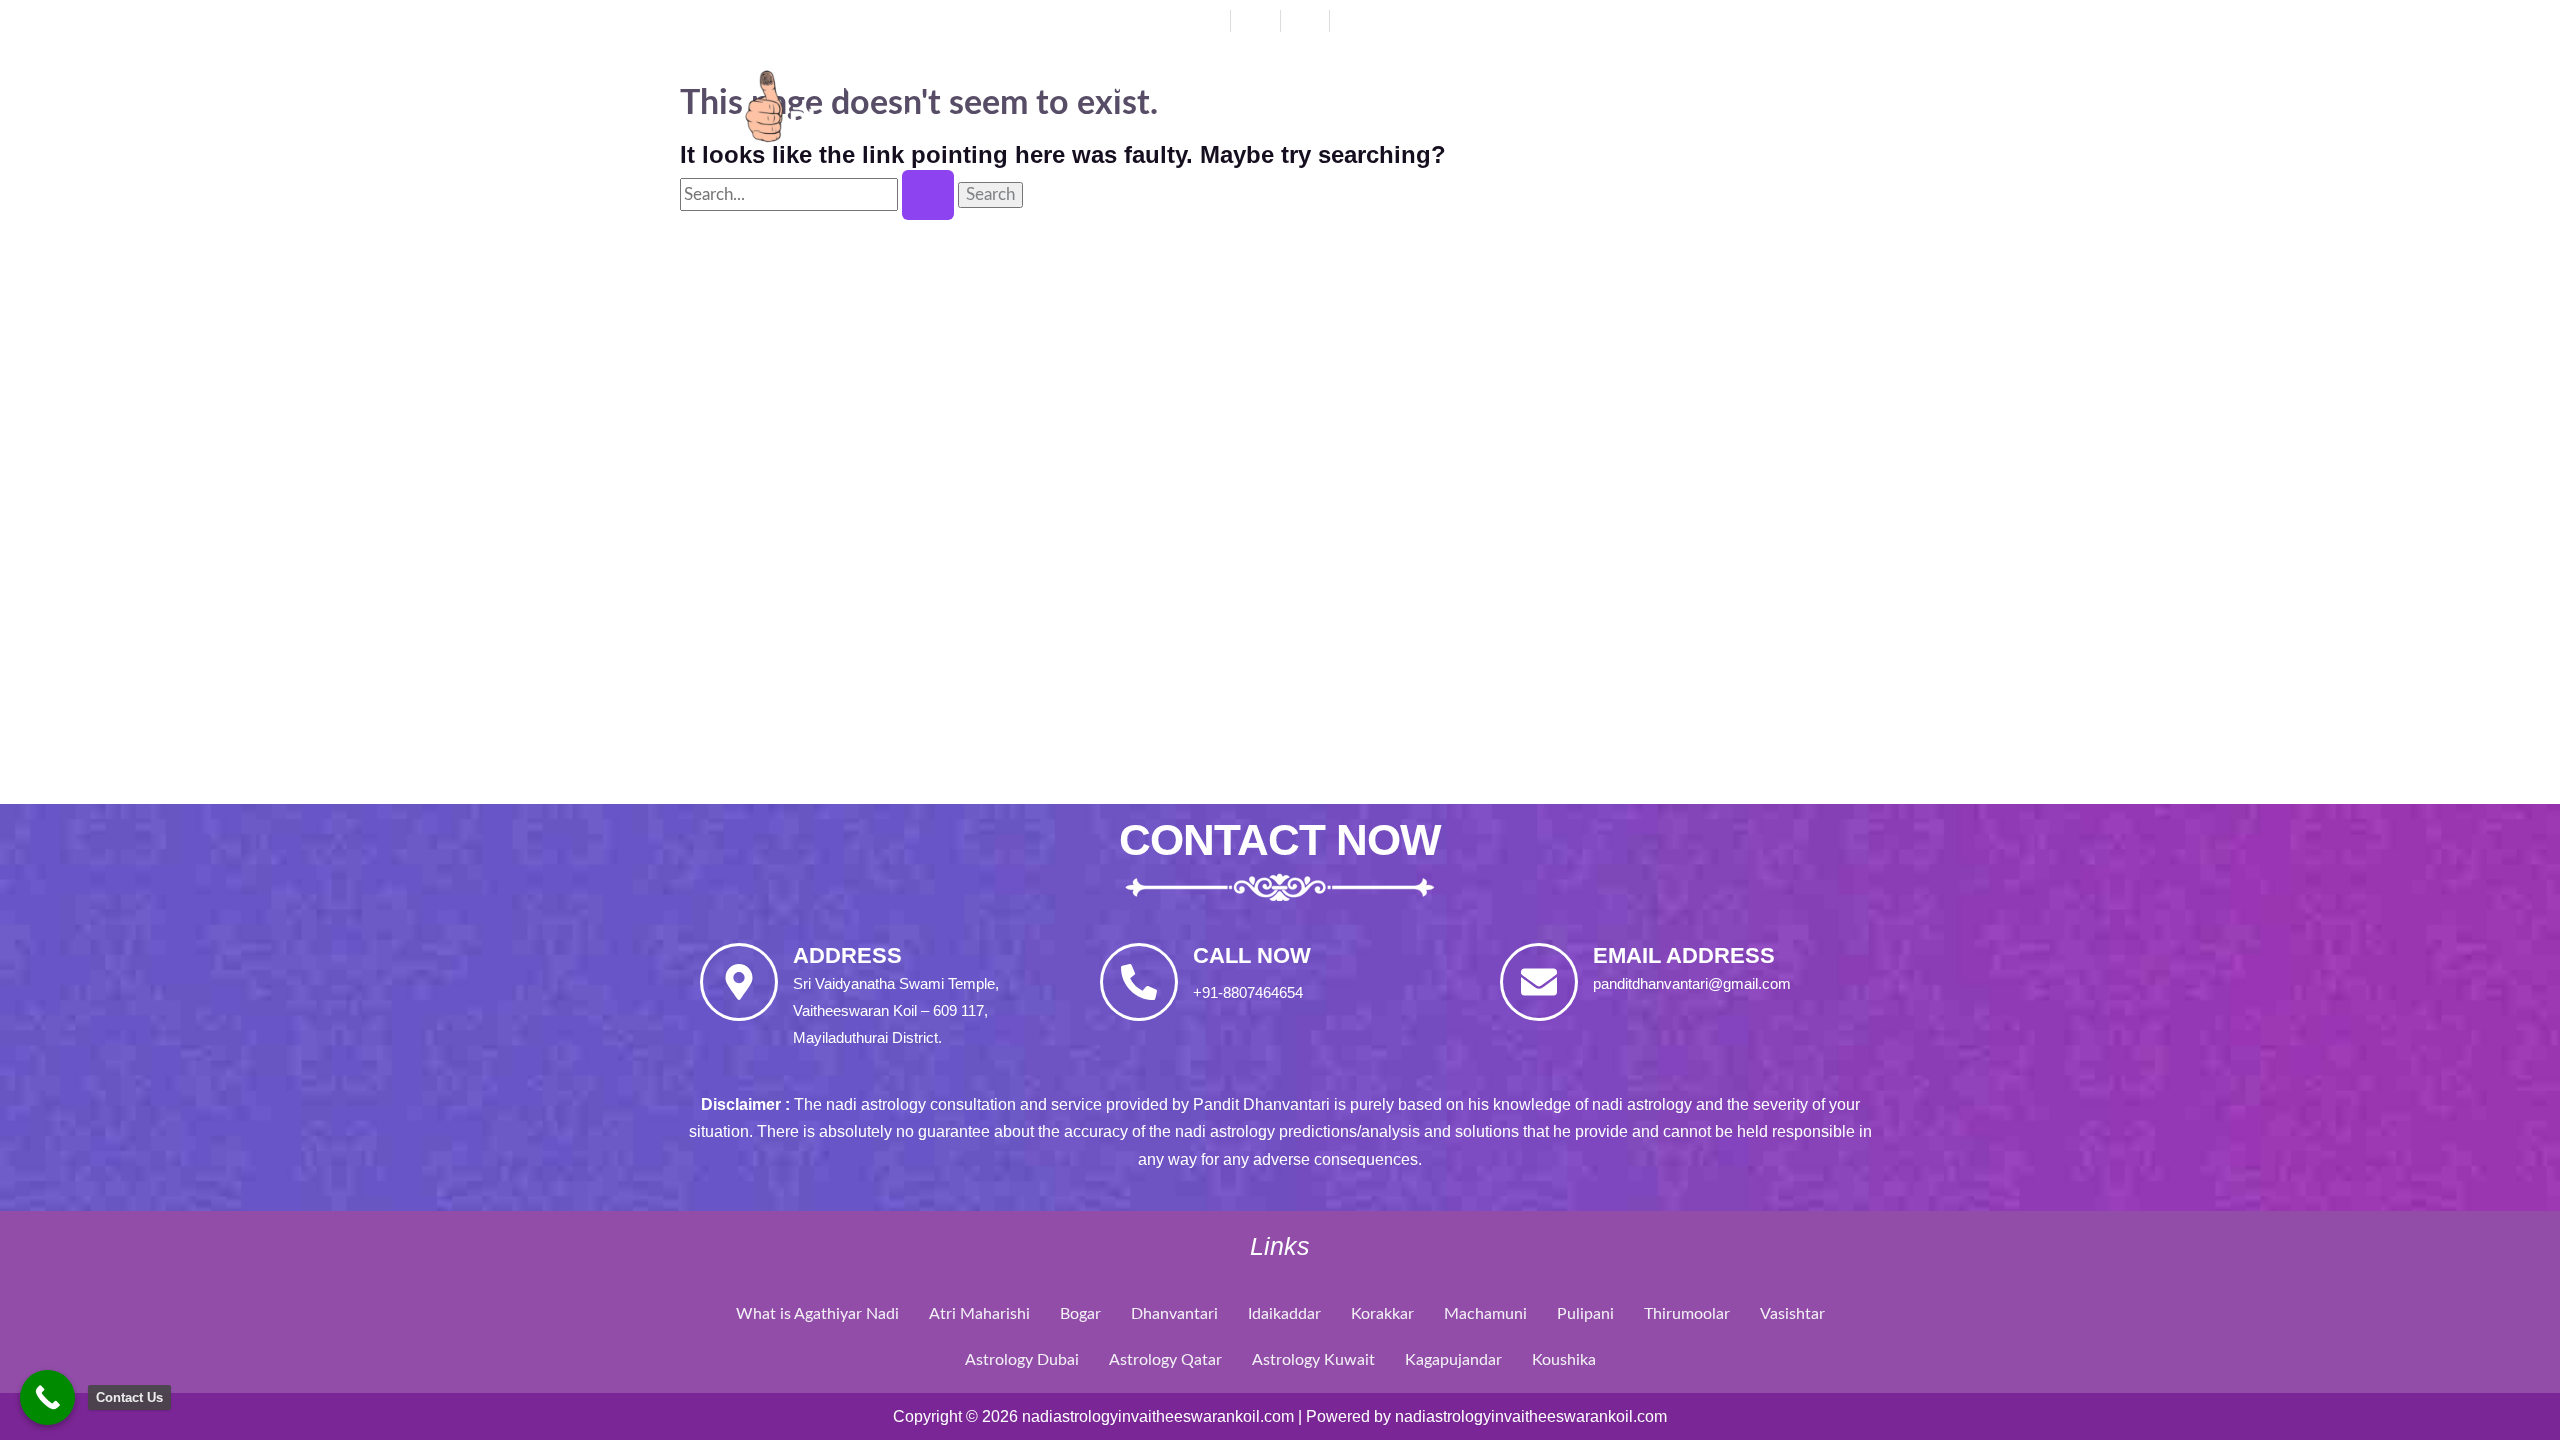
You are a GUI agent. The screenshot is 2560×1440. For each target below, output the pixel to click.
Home (1111, 85)
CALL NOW (1252, 955)
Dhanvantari (1376, 85)
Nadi (1518, 85)
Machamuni (1485, 1314)
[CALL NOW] (1139, 982)
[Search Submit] (928, 195)
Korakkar (1382, 1314)
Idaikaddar (1284, 1314)
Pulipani (1585, 1314)
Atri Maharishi (979, 1314)
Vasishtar (1792, 1314)
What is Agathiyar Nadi (817, 1314)
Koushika (1564, 1360)
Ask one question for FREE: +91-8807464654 (1644, 18)
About (1226, 85)
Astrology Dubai (1022, 1360)
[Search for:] (819, 194)
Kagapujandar (1453, 1360)
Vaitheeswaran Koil (1702, 85)
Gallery (1125, 131)
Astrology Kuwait (1313, 1360)
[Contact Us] (47, 1397)
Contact (1265, 131)
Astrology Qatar (1165, 1360)
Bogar (1080, 1314)
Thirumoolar (1687, 1314)
